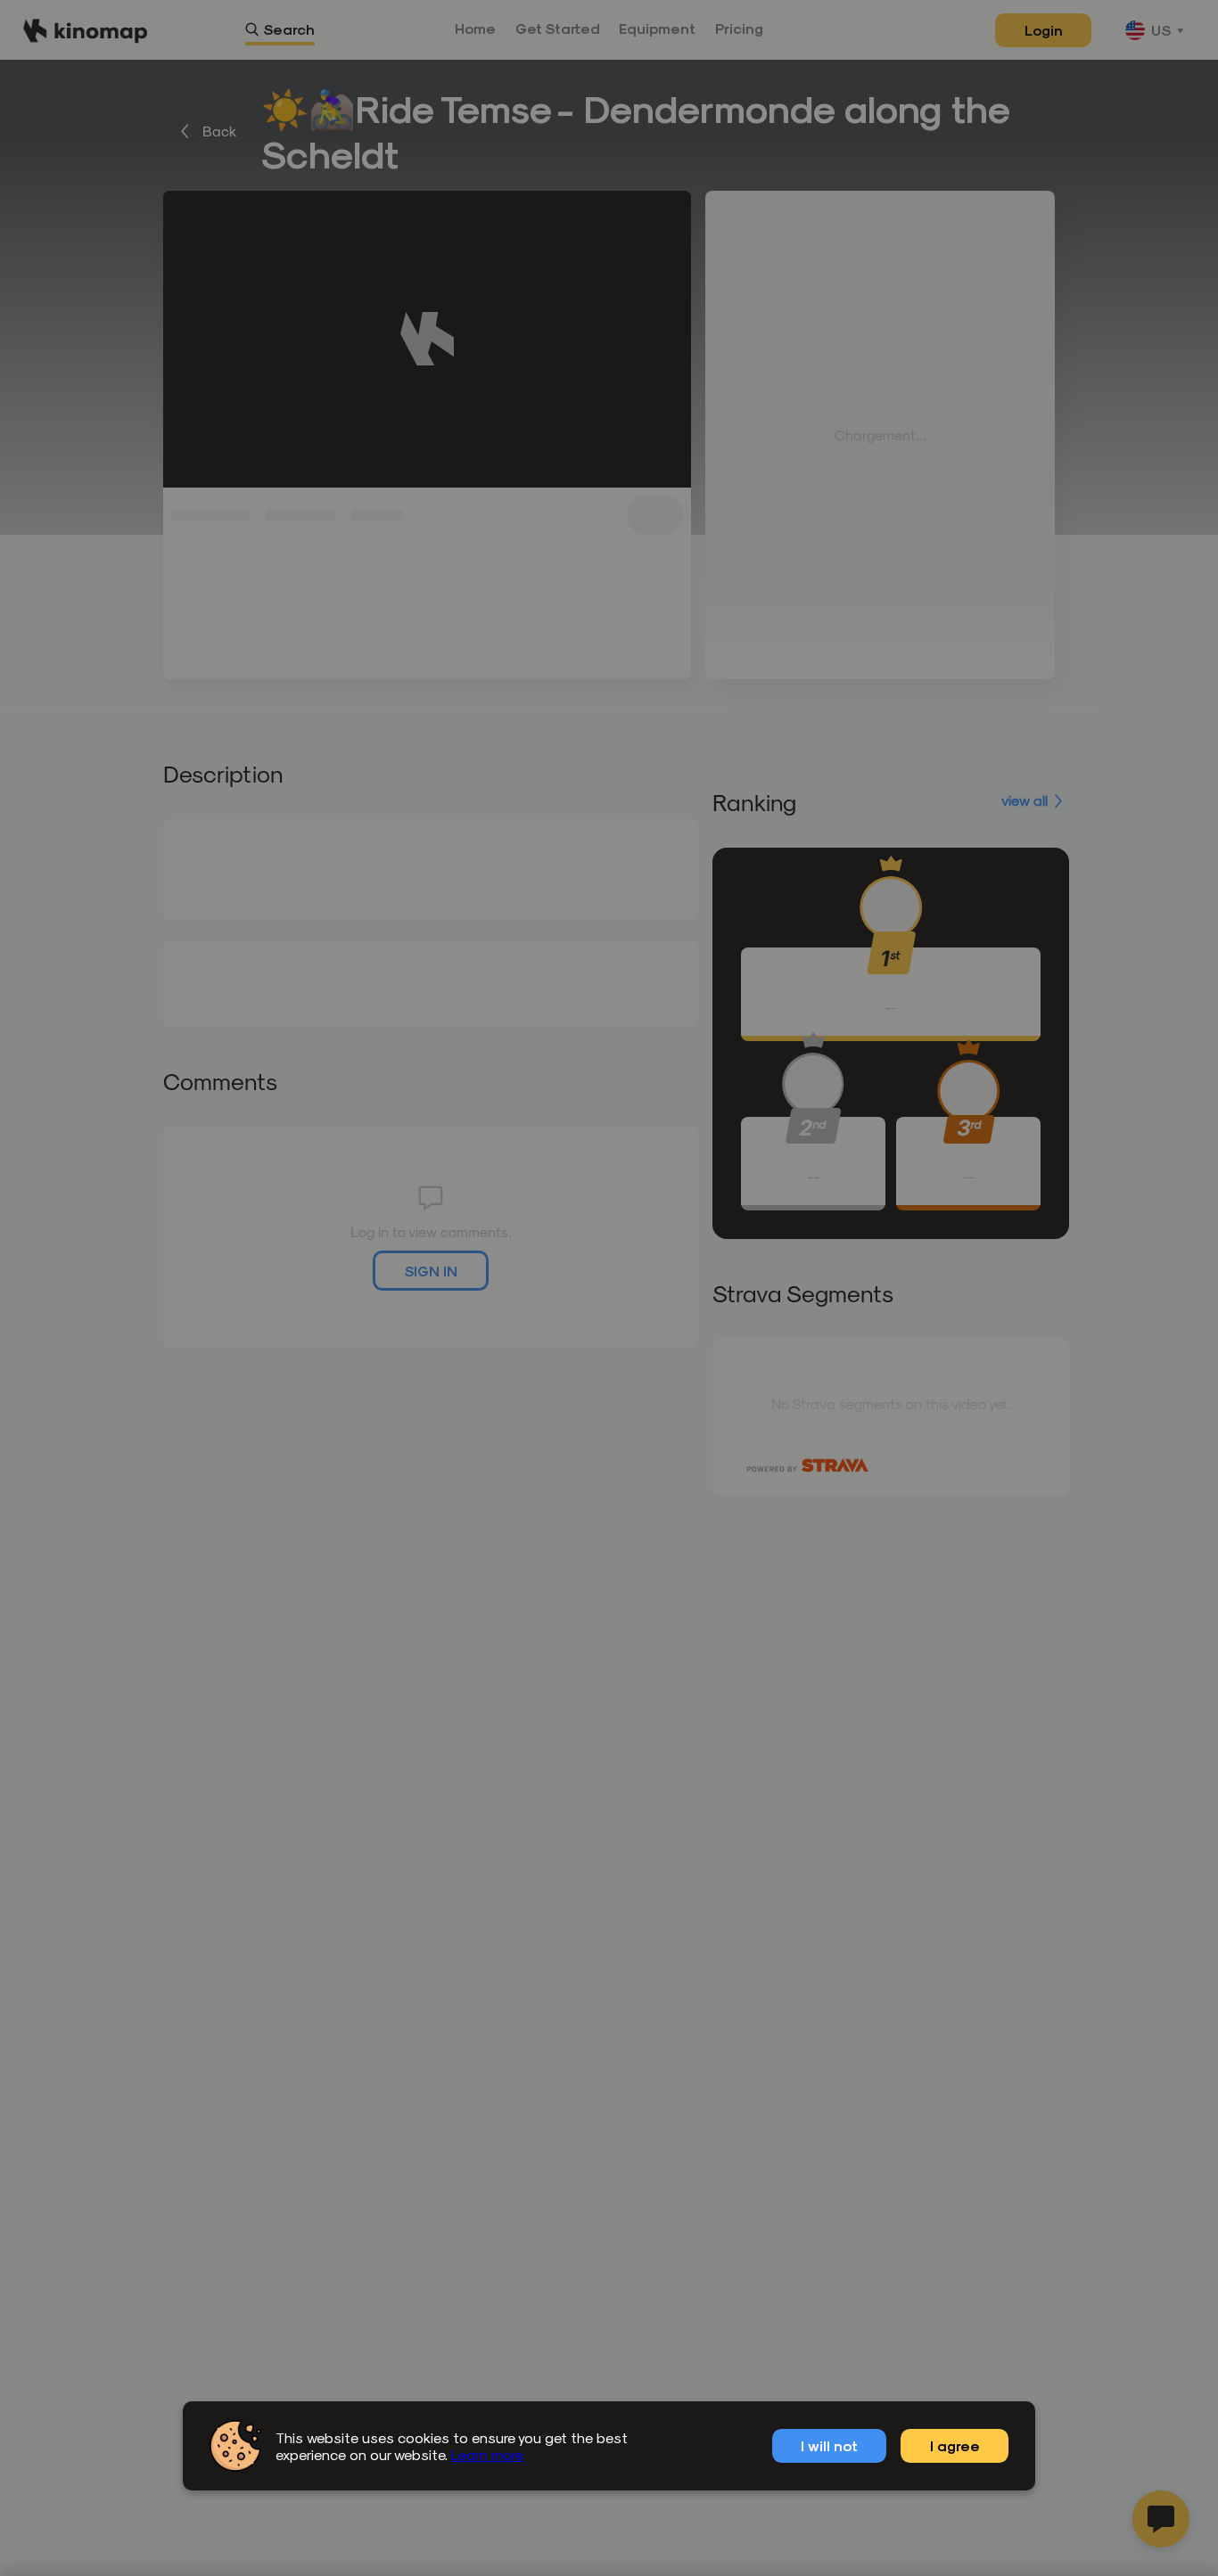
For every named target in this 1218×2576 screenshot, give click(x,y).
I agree (955, 2445)
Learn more (487, 2454)
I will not (829, 2445)
